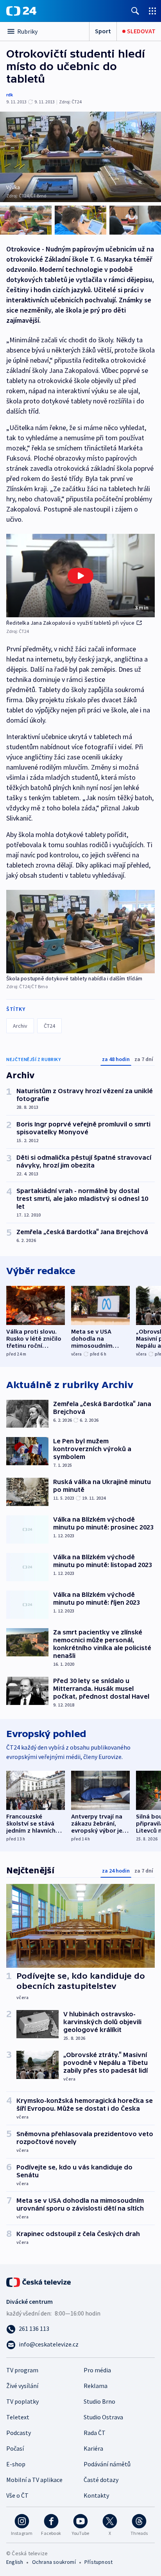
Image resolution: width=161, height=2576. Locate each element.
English (15, 2562)
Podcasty (19, 2433)
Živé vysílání (22, 2386)
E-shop (16, 2464)
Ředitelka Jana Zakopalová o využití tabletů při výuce (71, 623)
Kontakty (96, 2495)
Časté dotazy (101, 2480)
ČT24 (49, 1026)
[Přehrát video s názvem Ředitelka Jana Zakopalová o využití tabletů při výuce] (80, 576)
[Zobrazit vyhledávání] (135, 11)
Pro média (97, 2370)
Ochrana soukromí (54, 2562)
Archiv (20, 1026)
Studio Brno (99, 2401)
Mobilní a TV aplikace (34, 2480)
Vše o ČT (17, 2495)
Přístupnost (98, 2562)
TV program (22, 2370)
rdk (10, 95)
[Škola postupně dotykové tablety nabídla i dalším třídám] (80, 932)
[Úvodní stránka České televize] (39, 2281)
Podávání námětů (107, 2464)
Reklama (96, 2386)
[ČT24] (21, 11)
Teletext (18, 2417)
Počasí (15, 2448)
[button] (80, 576)
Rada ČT (95, 2433)
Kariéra (93, 2448)
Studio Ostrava (103, 2417)
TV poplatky (22, 2401)
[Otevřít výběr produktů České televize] (152, 11)
